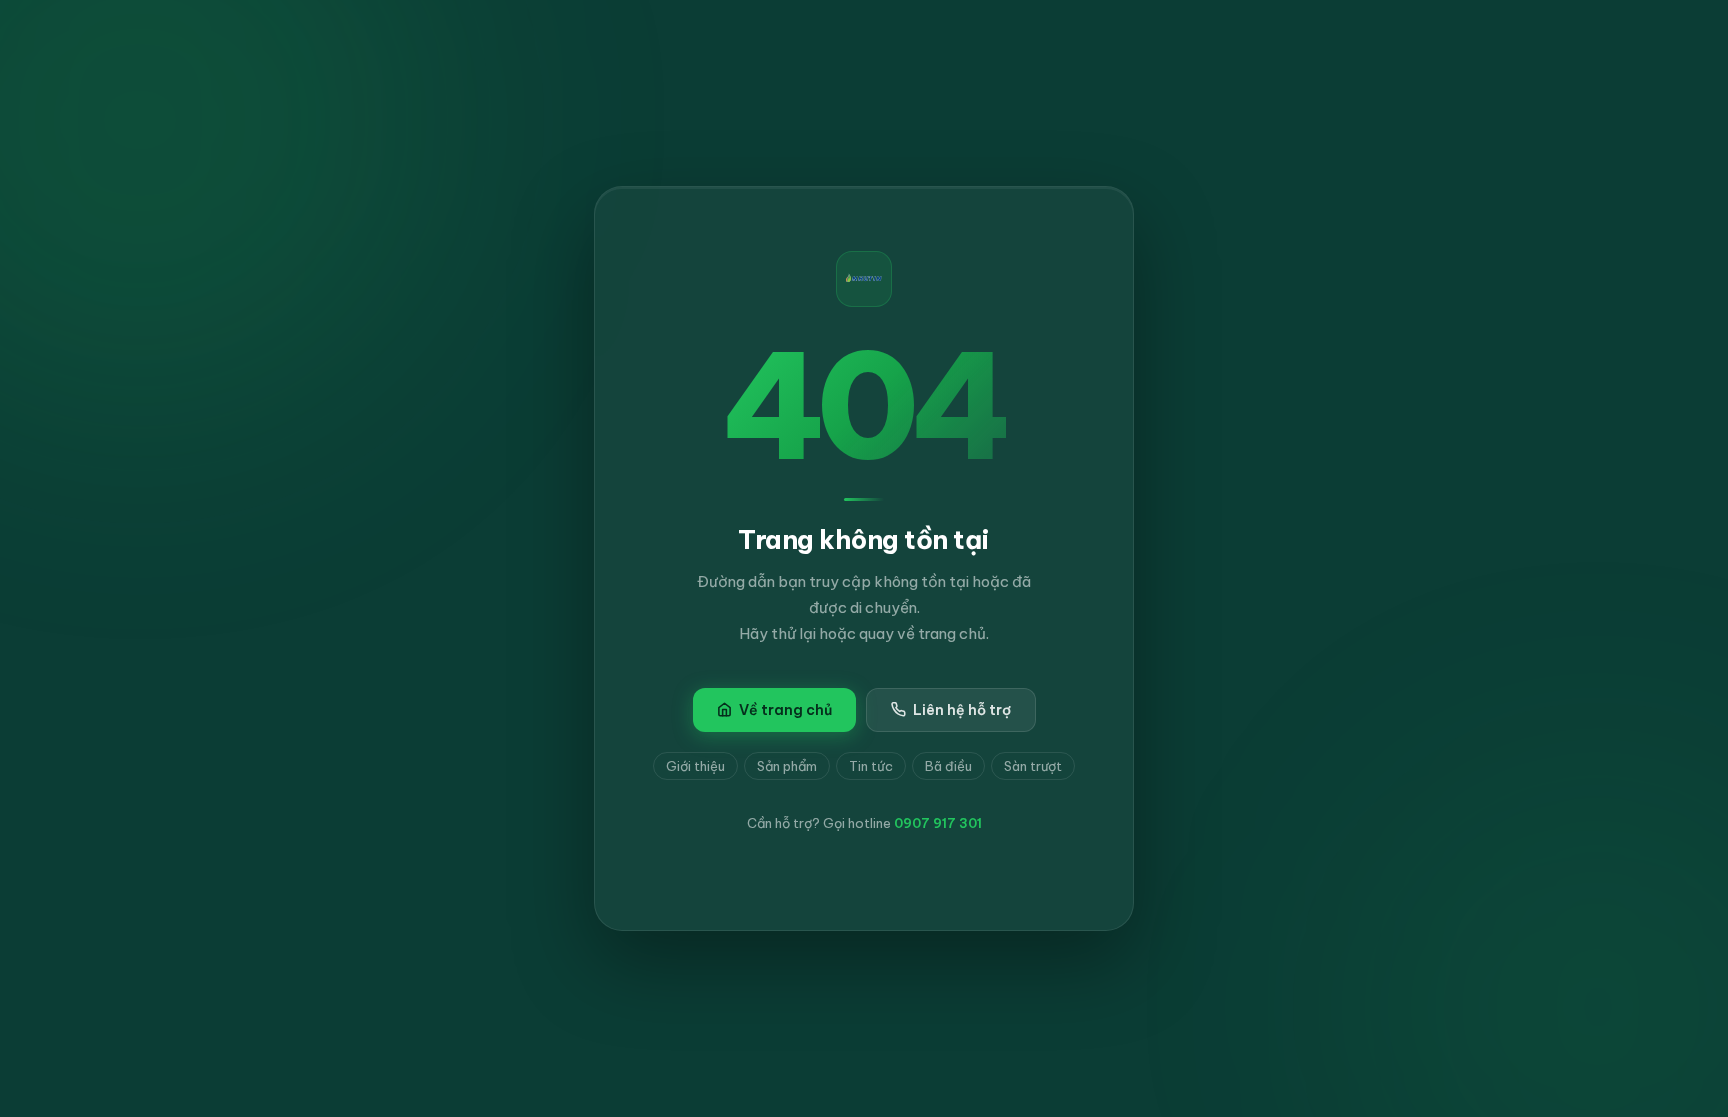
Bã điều (948, 766)
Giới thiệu (695, 766)
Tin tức (871, 766)
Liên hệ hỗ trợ (962, 710)
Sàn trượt (1033, 766)
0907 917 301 (938, 823)
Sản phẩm (787, 766)
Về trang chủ (785, 710)
